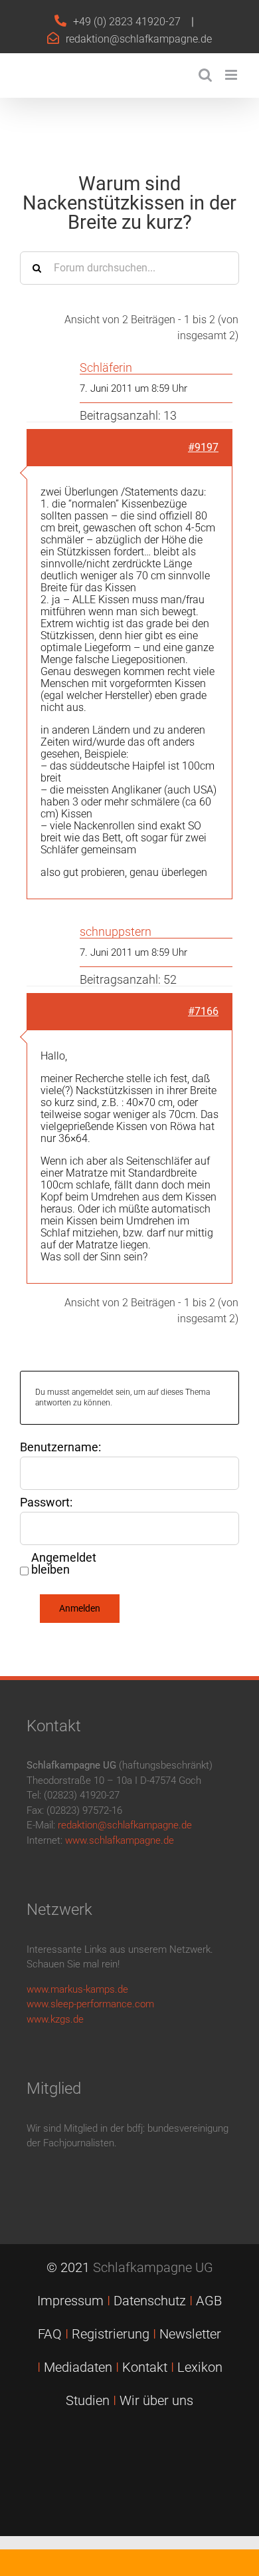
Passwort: (46, 1503)
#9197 (203, 447)
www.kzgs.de (55, 2019)
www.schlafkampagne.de (120, 1840)
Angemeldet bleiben (64, 1564)
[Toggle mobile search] (205, 75)
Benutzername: (60, 1447)
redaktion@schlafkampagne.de (139, 39)
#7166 (203, 1011)
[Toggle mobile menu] (232, 75)
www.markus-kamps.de (77, 1989)
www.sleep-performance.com (90, 2004)
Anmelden (80, 1608)
